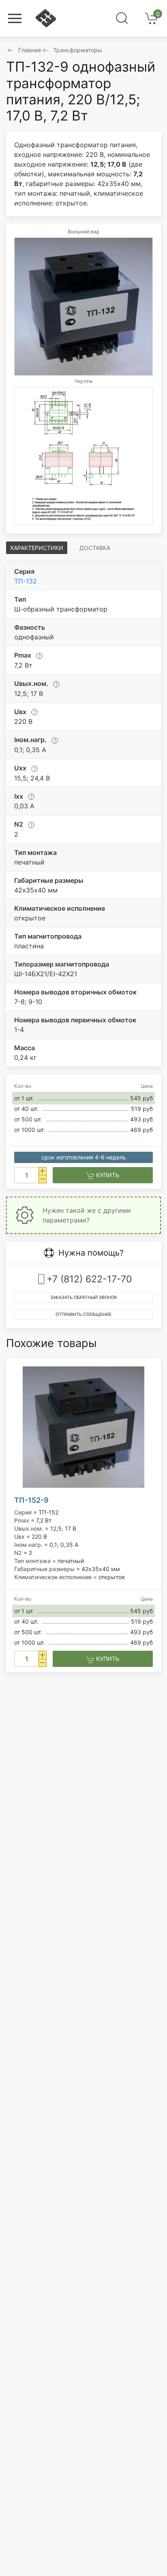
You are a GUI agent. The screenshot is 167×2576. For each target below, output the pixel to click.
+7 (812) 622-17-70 (89, 1279)
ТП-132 (26, 581)
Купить (107, 1175)
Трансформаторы (78, 50)
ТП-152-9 (31, 1500)
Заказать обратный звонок (84, 1298)
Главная (30, 50)
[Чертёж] (83, 456)
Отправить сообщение (83, 1314)
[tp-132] (83, 307)
